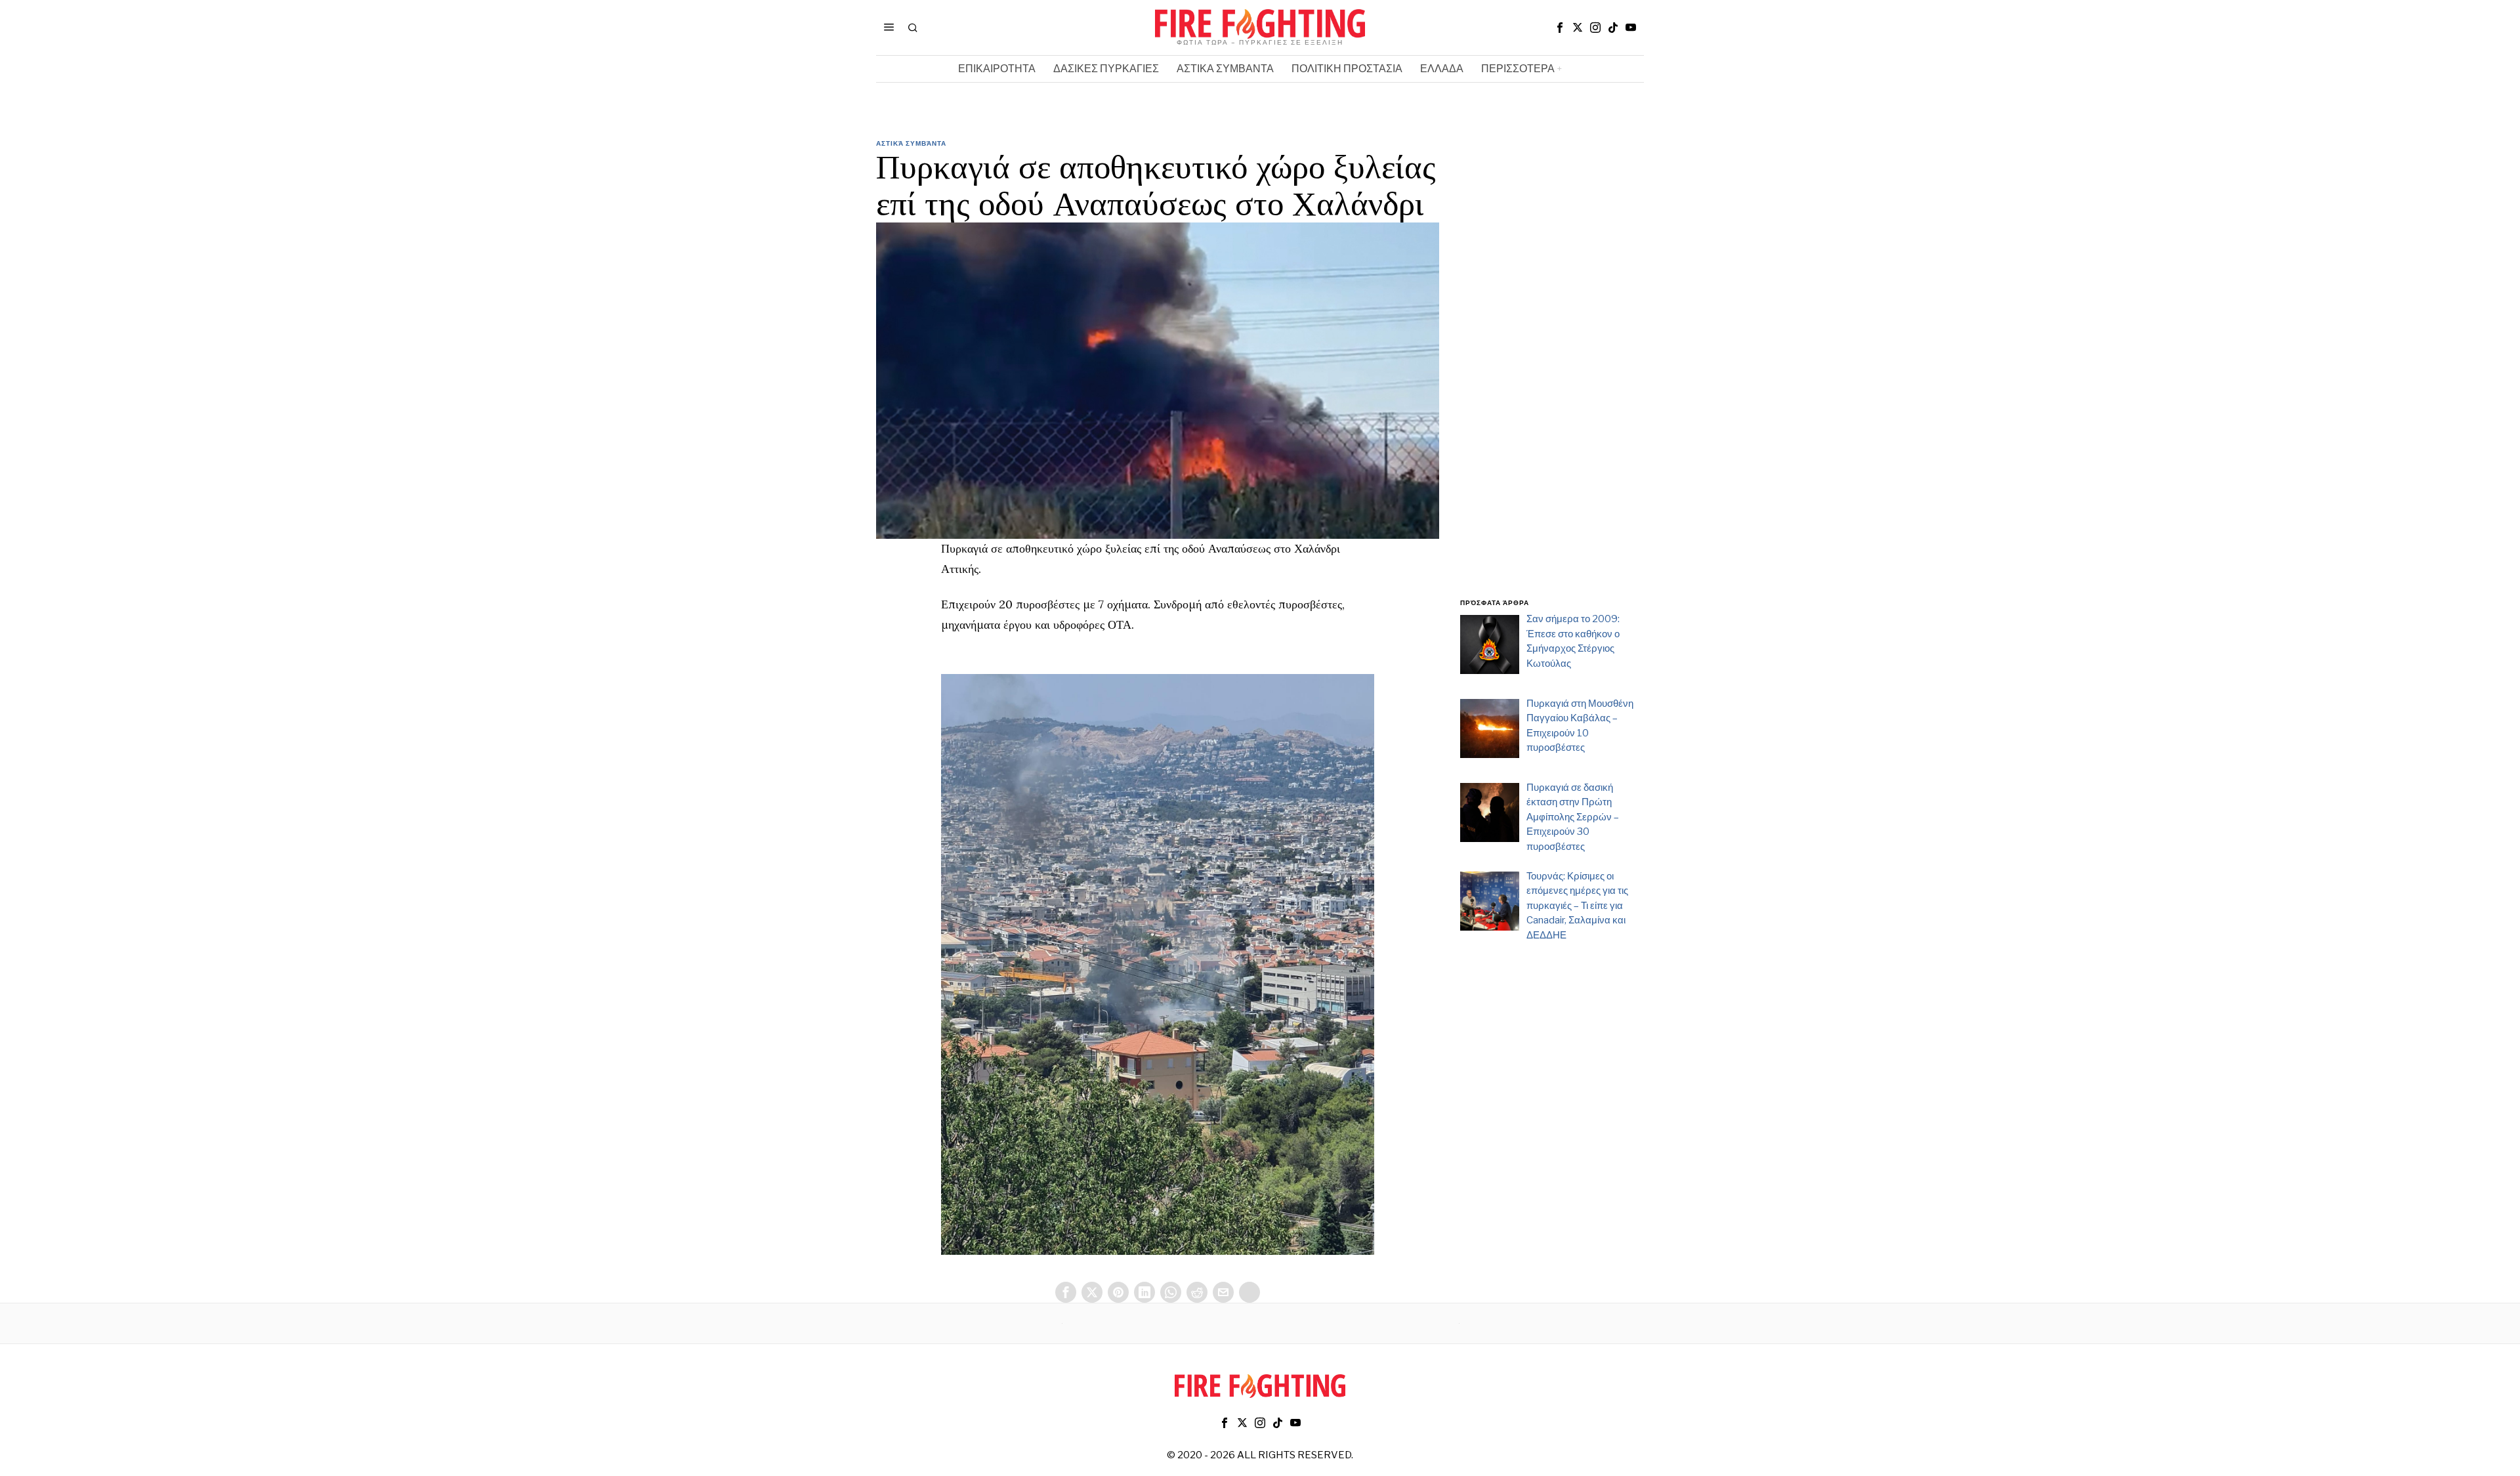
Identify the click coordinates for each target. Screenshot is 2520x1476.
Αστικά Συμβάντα (911, 143)
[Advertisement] (1552, 376)
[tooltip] (1560, 28)
